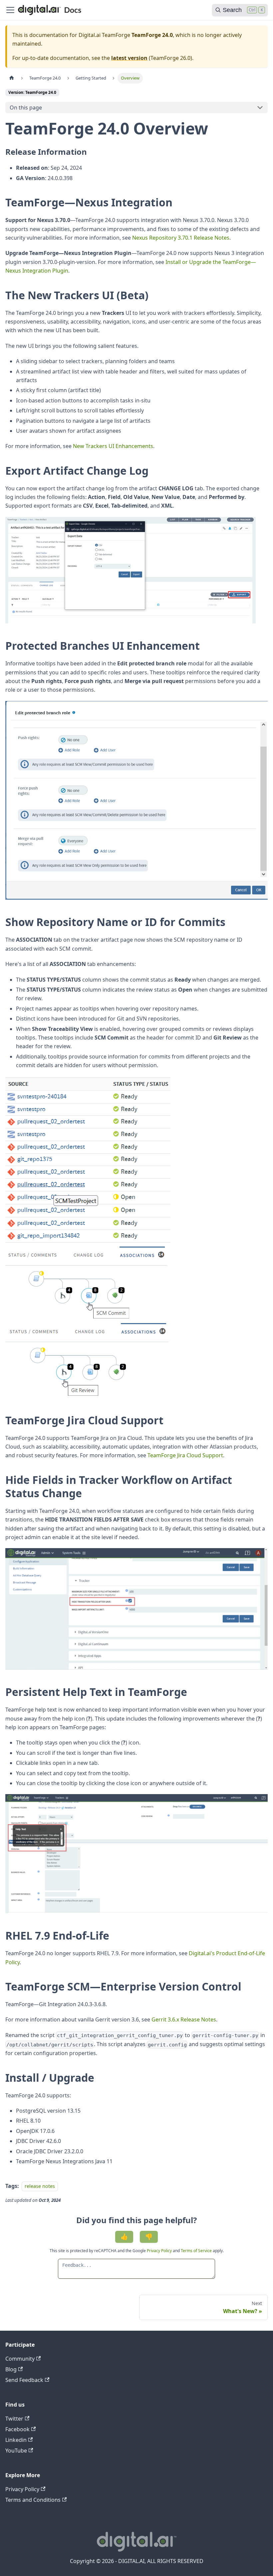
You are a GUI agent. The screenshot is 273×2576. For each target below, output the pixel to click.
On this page (26, 108)
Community (20, 2359)
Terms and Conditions (33, 2500)
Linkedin (16, 2440)
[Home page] (12, 78)
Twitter (14, 2419)
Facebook (17, 2429)
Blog (11, 2369)
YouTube (16, 2451)
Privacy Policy (160, 2251)
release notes (40, 2186)
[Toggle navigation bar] (10, 10)
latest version (129, 58)
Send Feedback (24, 2380)
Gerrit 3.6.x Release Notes (184, 2019)
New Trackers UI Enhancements (113, 446)
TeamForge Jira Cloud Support (185, 1455)
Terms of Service (196, 2251)
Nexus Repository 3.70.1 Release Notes (181, 238)
